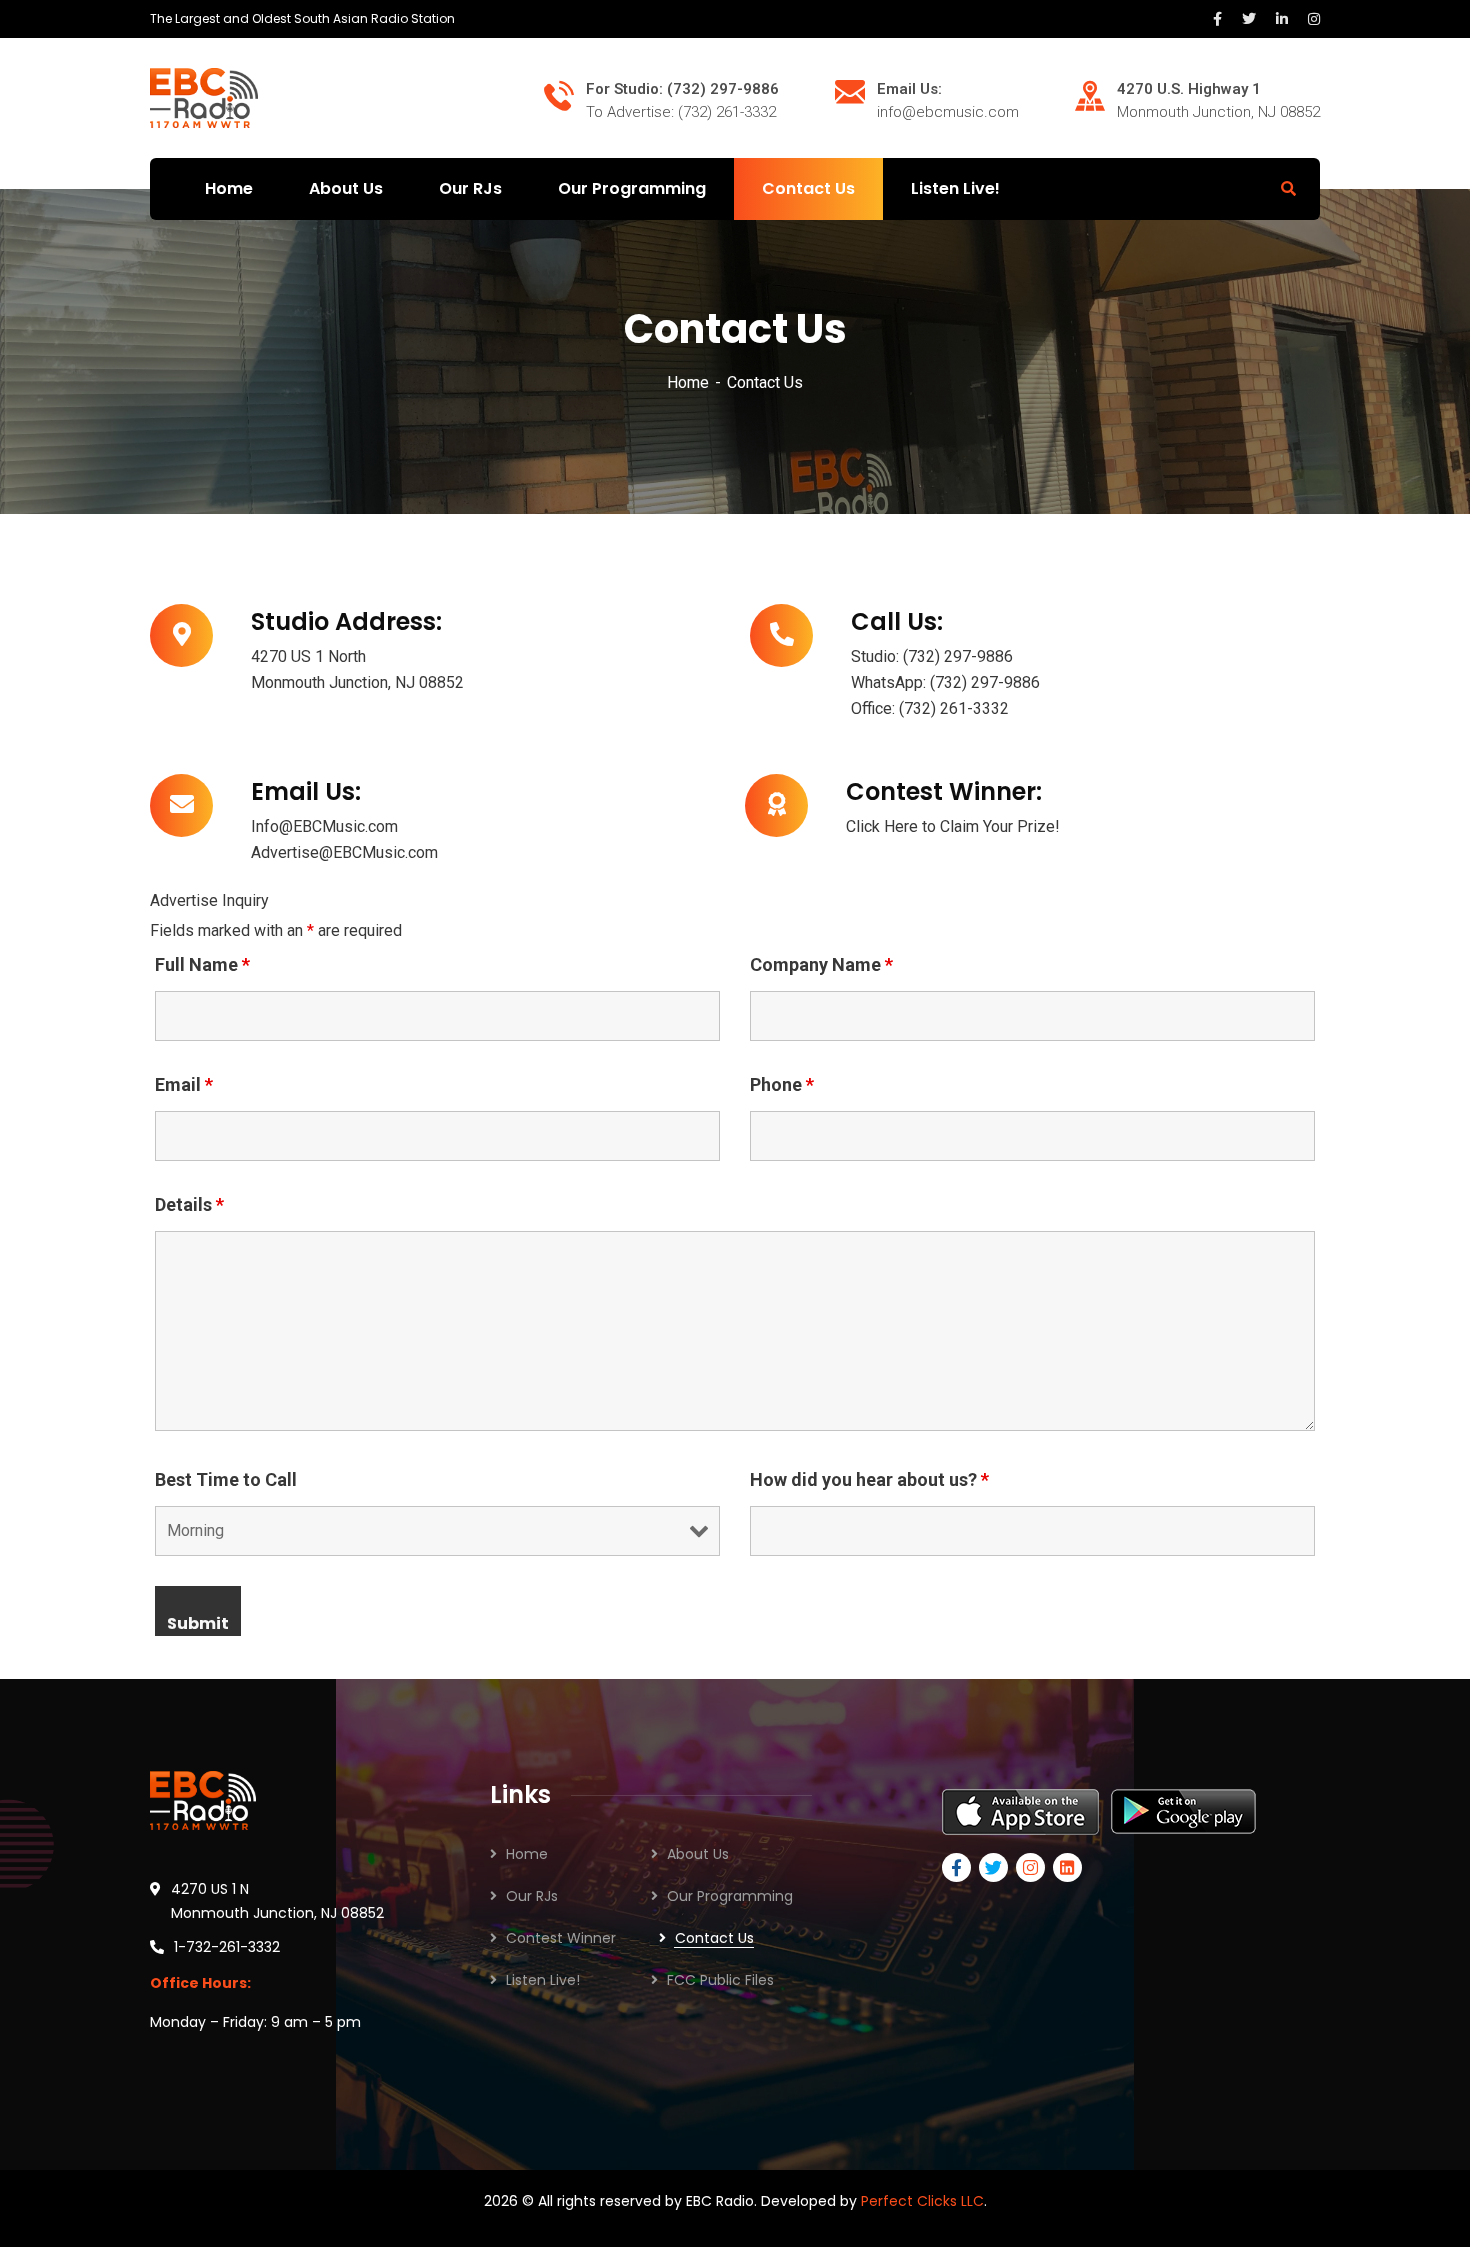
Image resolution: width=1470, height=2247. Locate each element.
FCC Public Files (720, 1980)
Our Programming (730, 1896)
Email (184, 1085)
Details (189, 1205)
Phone (782, 1085)
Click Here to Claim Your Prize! (953, 826)
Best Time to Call (226, 1480)
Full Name (202, 965)
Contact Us (714, 1938)
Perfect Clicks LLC (922, 2201)
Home (688, 382)
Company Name (821, 965)
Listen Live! (543, 1980)
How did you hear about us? (869, 1480)
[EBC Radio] (204, 96)
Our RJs (532, 1896)
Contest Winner (561, 1938)
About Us (698, 1854)
